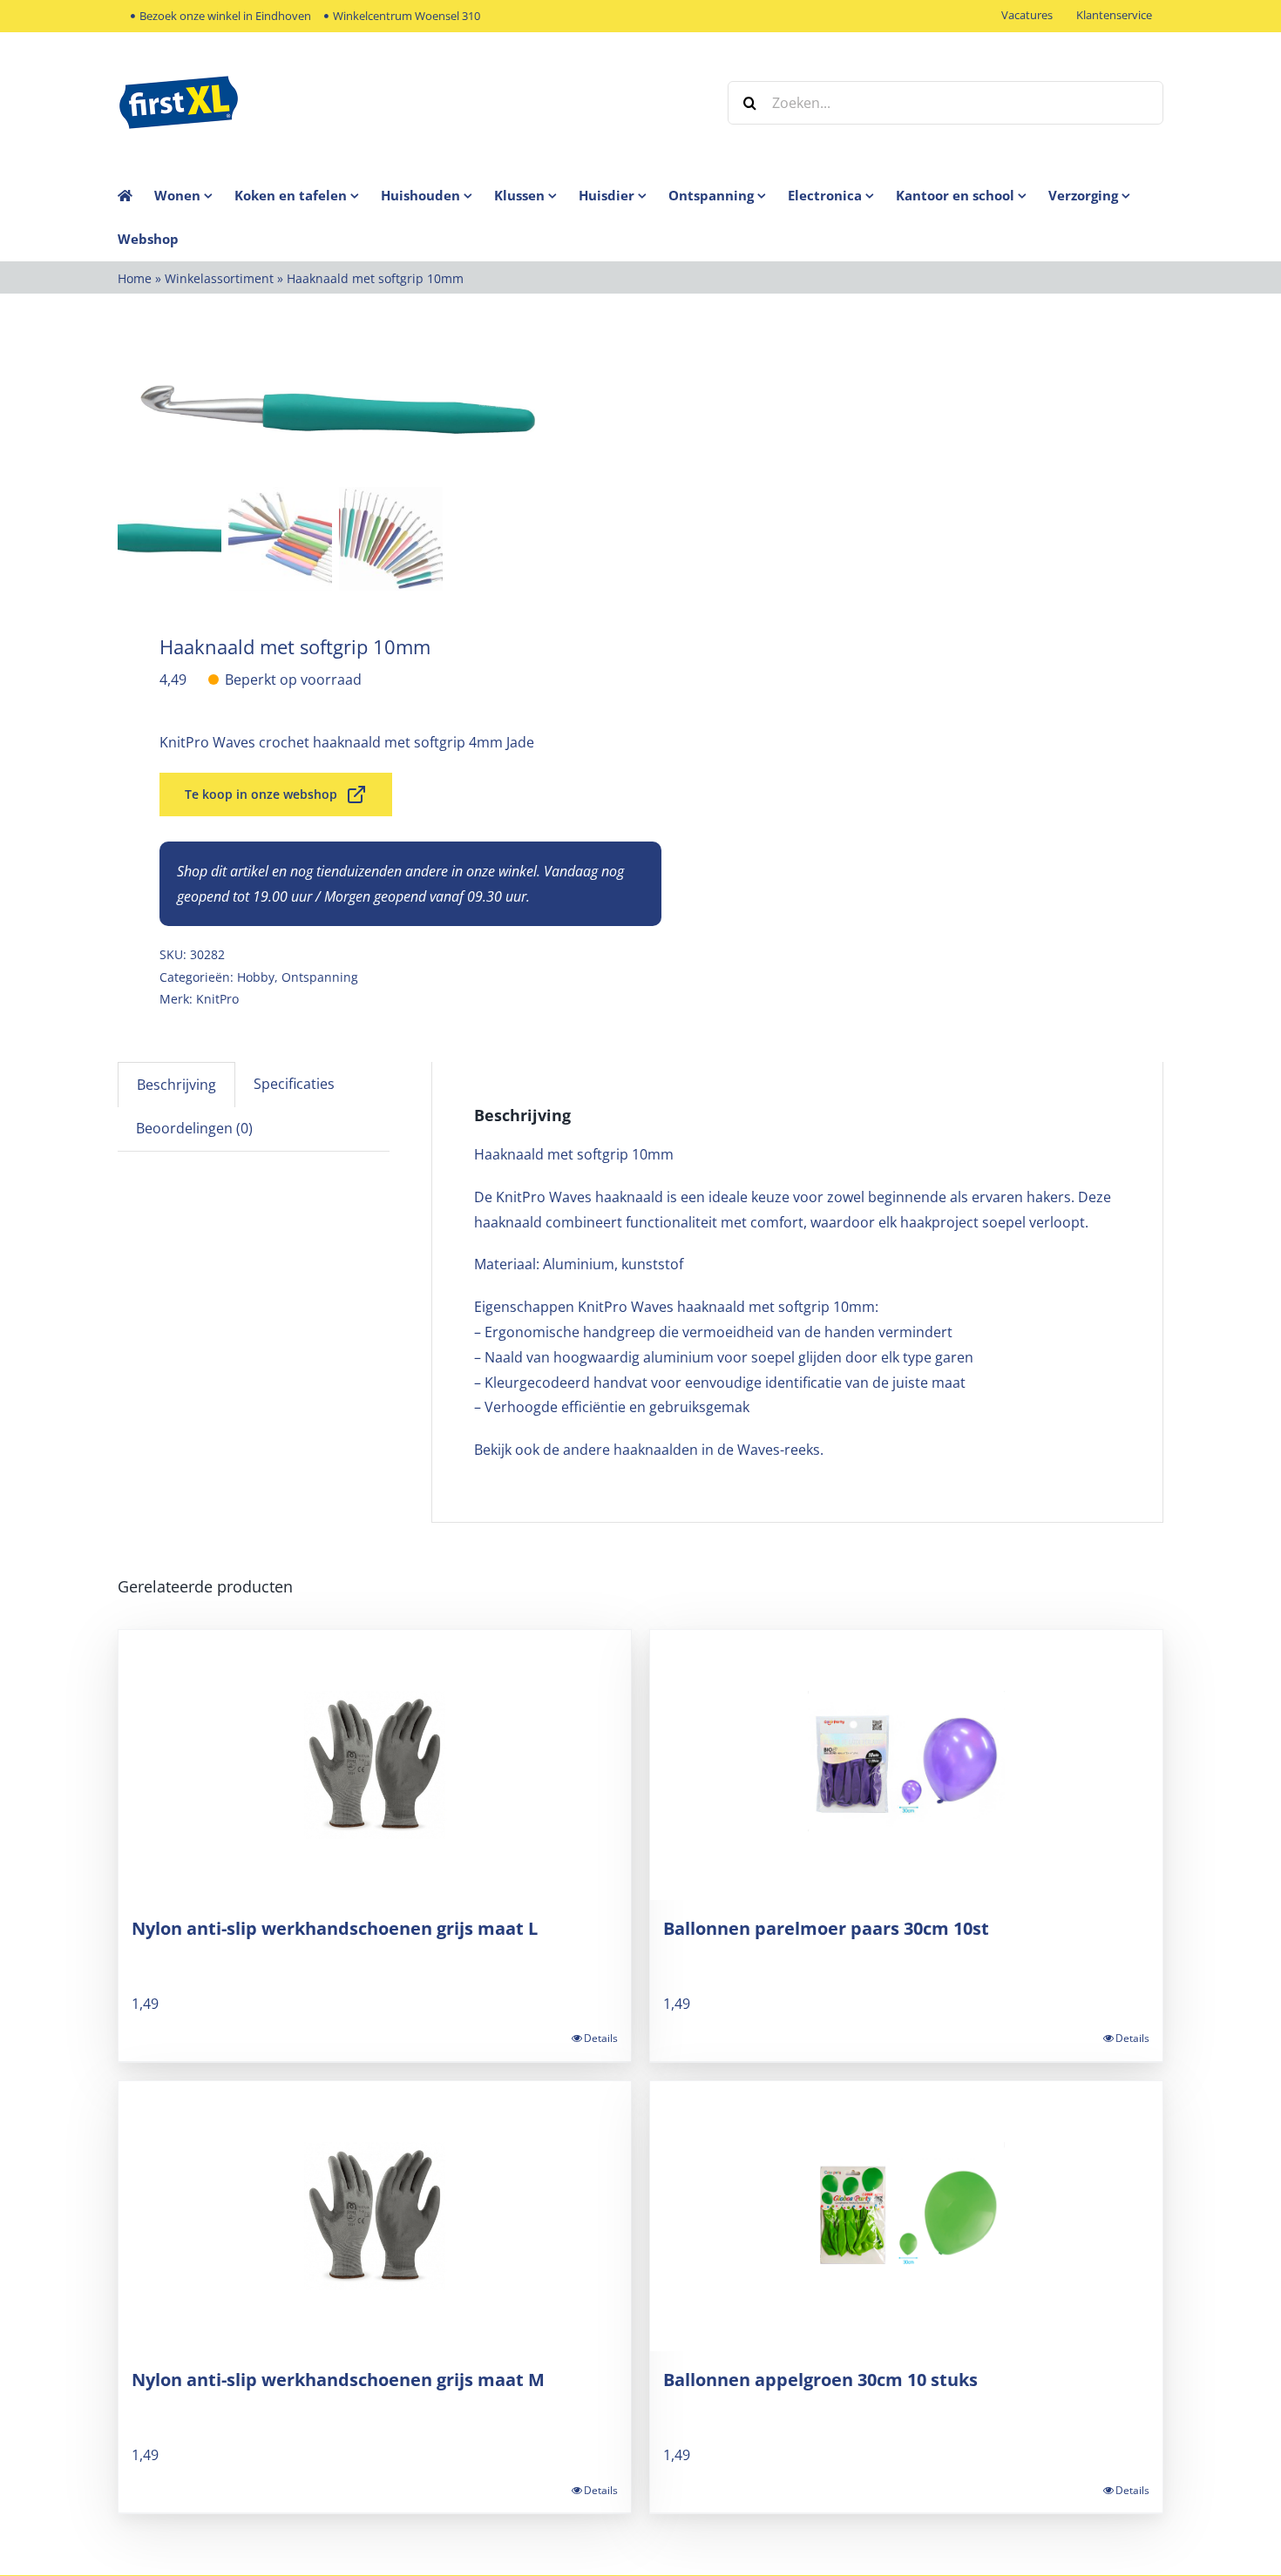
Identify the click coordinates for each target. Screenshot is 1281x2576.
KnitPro (217, 999)
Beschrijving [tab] (176, 1085)
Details (601, 2038)
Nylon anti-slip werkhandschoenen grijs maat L (335, 1928)
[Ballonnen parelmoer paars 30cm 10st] (906, 1765)
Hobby (256, 977)
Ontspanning (320, 977)
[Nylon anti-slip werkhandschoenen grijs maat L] (375, 1765)
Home (135, 278)
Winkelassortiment (219, 278)
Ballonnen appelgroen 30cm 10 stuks (820, 2380)
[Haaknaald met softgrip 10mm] (335, 413)
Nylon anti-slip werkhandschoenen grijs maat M (338, 2380)
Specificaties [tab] (294, 1084)
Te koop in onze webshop (261, 794)
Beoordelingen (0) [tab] (194, 1128)
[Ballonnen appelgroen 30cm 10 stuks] (906, 2216)
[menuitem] (194, 195)
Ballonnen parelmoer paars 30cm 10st (826, 1928)
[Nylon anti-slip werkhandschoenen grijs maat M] (375, 2216)
